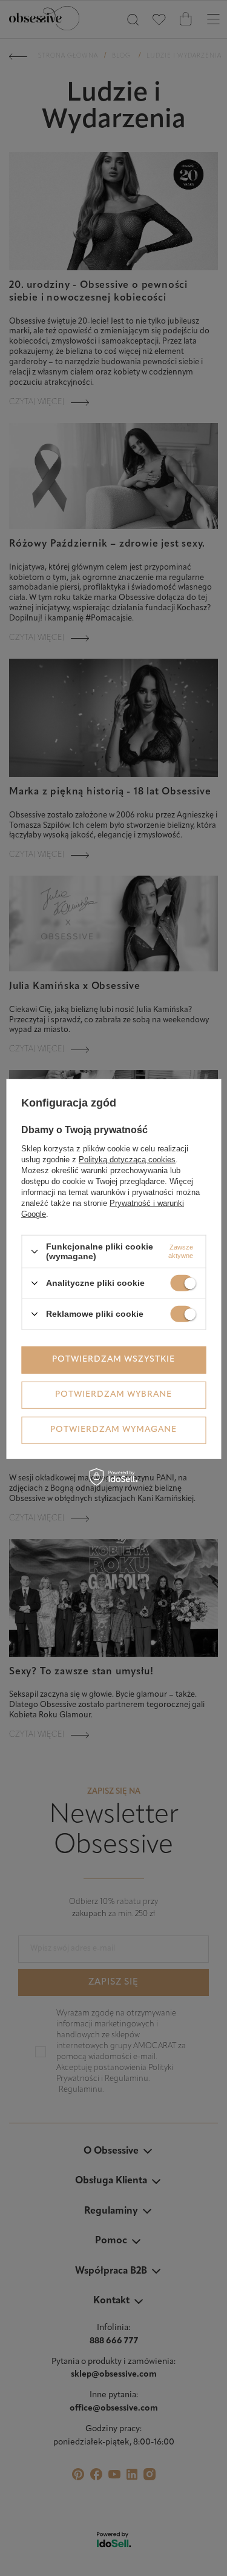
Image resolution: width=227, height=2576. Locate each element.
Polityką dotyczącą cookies (127, 1160)
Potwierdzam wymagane (113, 1430)
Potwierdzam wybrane (113, 1395)
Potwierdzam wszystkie (113, 1360)
